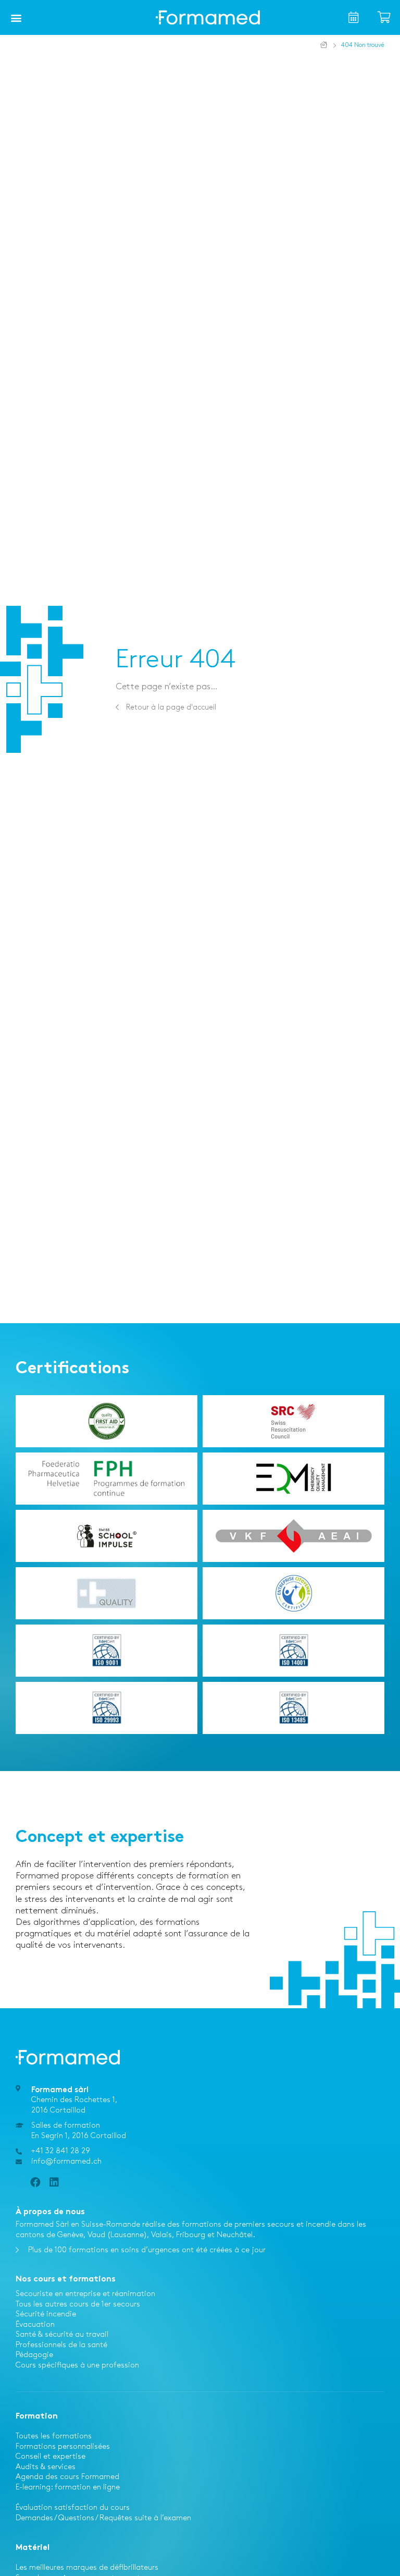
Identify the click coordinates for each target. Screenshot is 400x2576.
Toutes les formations (54, 2436)
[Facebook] (35, 2182)
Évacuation (35, 2325)
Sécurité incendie (46, 2314)
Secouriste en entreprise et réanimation (85, 2294)
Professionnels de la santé (61, 2345)
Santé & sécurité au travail (62, 2335)
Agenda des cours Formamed (67, 2477)
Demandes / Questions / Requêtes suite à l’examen (103, 2518)
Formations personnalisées (63, 2447)
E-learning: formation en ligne (68, 2487)
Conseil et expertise (51, 2457)
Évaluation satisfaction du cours (73, 2508)
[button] (16, 18)
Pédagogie (34, 2355)
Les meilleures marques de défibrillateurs (87, 2568)
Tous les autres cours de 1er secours (78, 2304)
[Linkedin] (54, 2182)
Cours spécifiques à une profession (77, 2365)
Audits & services (46, 2467)
